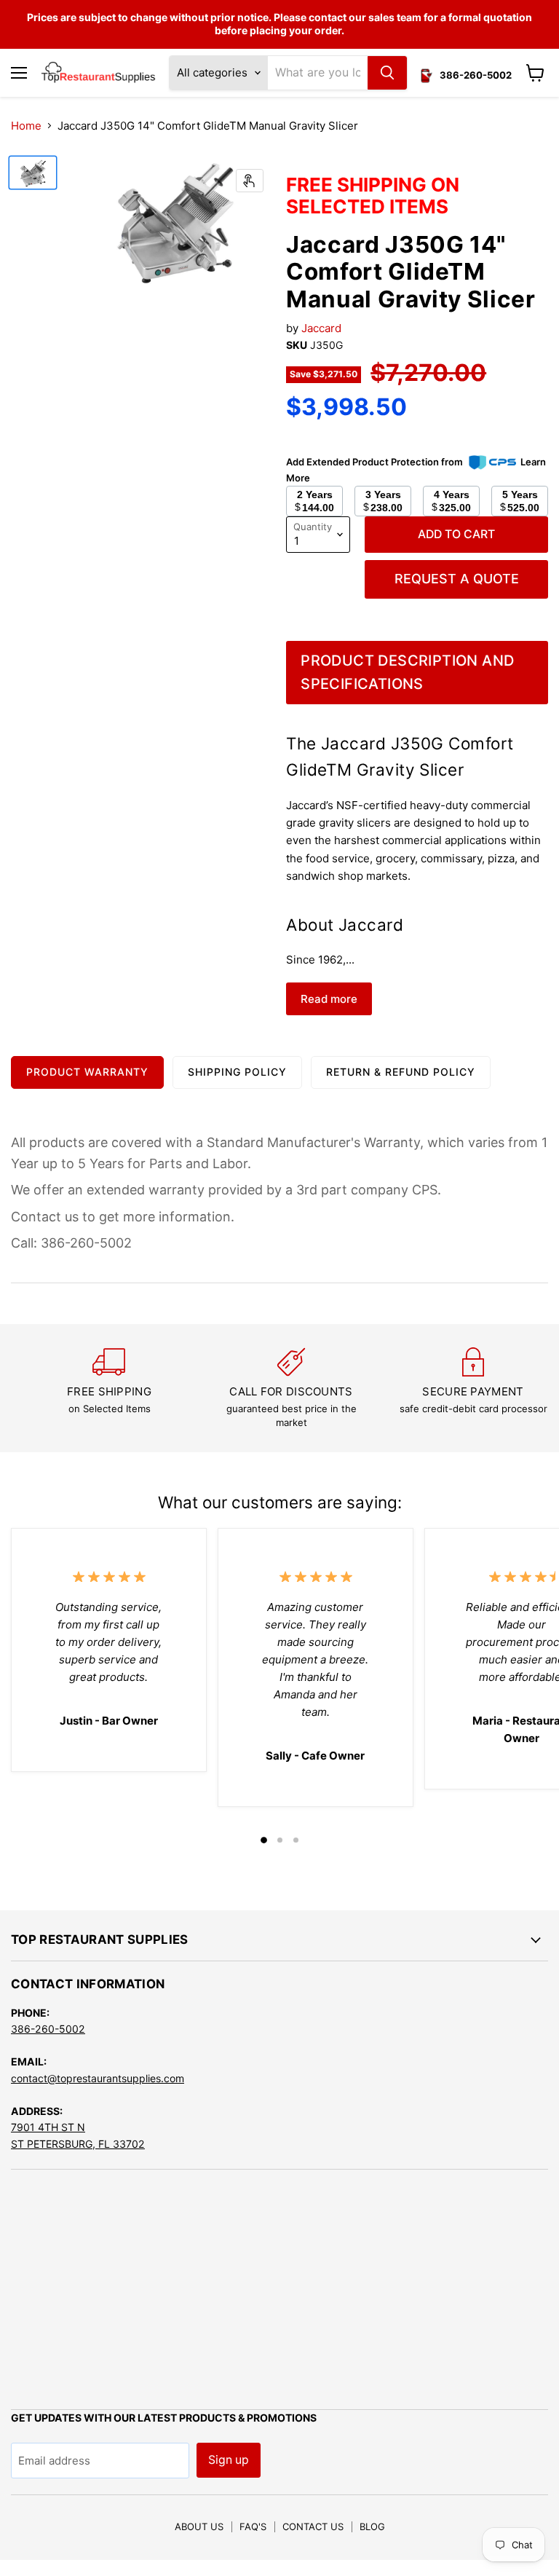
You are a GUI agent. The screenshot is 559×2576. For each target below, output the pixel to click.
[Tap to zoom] (250, 181)
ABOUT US (199, 2526)
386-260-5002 (48, 2029)
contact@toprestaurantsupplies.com (98, 2078)
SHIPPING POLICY (237, 1072)
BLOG (372, 2526)
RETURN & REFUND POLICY (401, 1072)
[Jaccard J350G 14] (33, 173)
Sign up (229, 2460)
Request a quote (457, 579)
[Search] (387, 73)
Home (26, 126)
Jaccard (321, 328)
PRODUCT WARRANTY (87, 1072)
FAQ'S (253, 2526)
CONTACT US (313, 2526)
